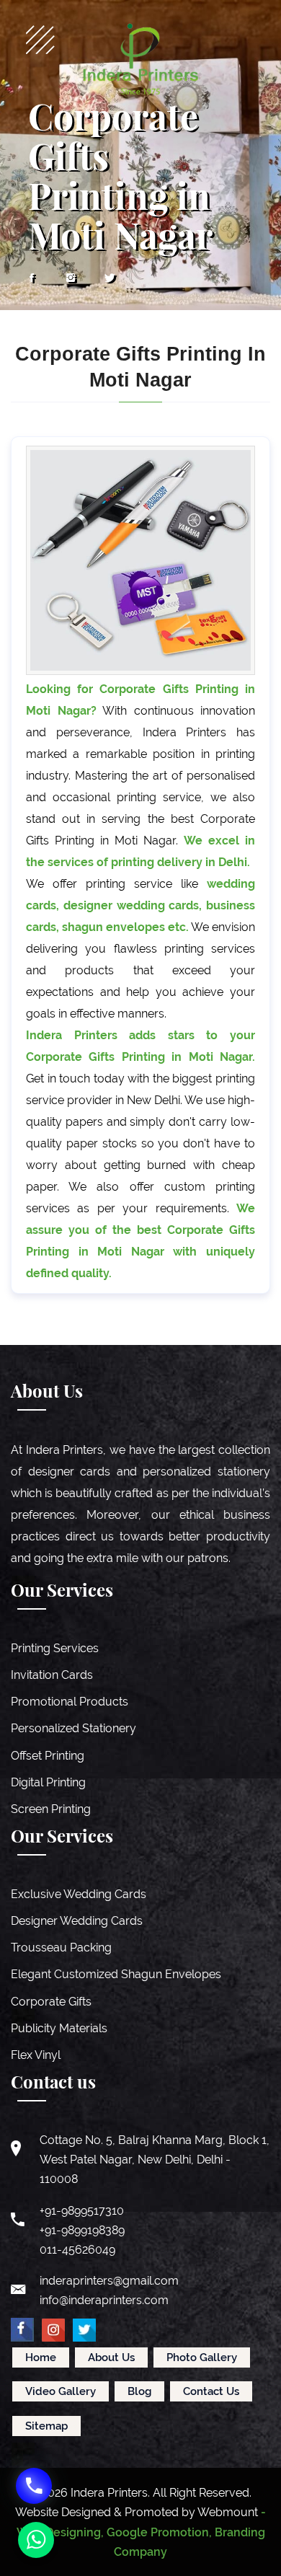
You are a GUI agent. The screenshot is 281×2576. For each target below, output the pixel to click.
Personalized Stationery (73, 1728)
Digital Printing (48, 1782)
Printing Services (55, 1648)
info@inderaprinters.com (104, 2300)
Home (41, 2357)
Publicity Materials (59, 2028)
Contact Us (211, 2391)
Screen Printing (51, 1809)
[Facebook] (32, 278)
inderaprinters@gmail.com (109, 2281)
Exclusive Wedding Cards (79, 1894)
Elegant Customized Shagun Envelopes (116, 1974)
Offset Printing (48, 1756)
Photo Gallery (202, 2357)
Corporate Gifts (51, 2002)
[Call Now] (34, 2486)
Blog (139, 2391)
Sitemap (46, 2426)
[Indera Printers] (140, 59)
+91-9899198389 (82, 2230)
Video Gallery (61, 2391)
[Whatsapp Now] (36, 2540)
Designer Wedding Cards (77, 1921)
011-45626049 (77, 2250)
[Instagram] (71, 278)
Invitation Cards (52, 1675)
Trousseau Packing (61, 1948)
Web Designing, (60, 2532)
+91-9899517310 (82, 2211)
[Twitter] (110, 278)
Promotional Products (70, 1702)
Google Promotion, (159, 2532)
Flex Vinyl (36, 2055)
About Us (111, 2357)
